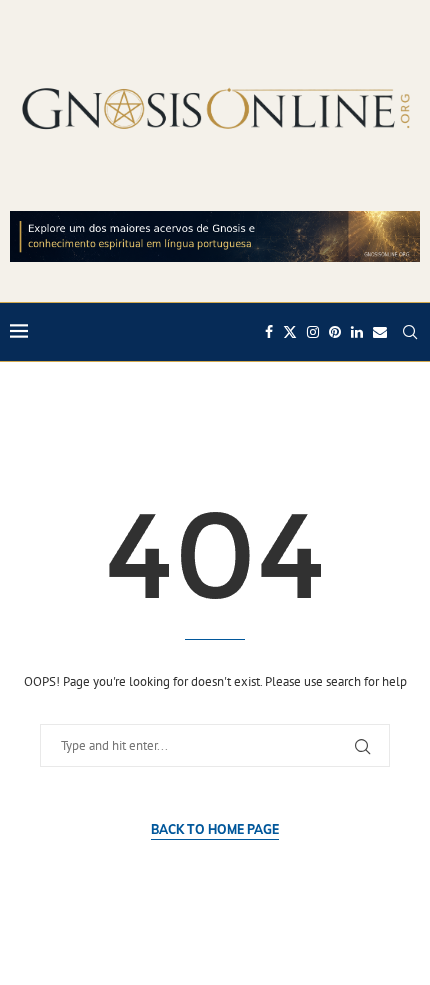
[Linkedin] (357, 332)
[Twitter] (290, 332)
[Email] (380, 332)
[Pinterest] (335, 332)
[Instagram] (313, 332)
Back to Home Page (215, 829)
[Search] (410, 332)
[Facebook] (269, 332)
